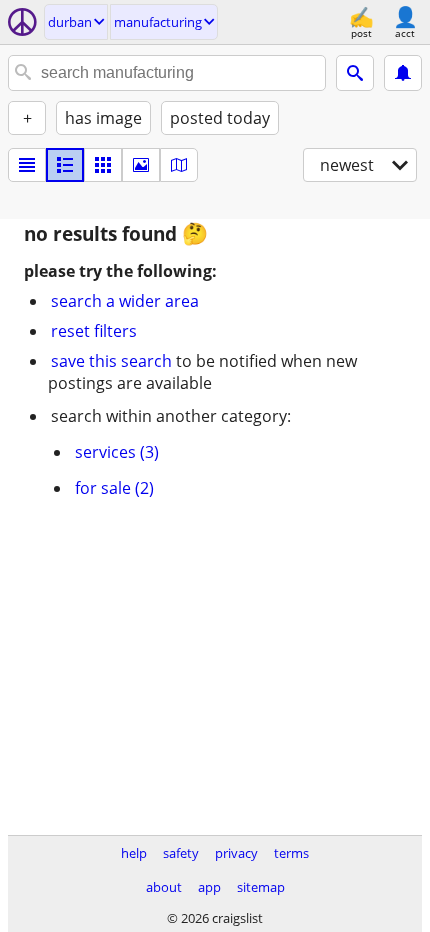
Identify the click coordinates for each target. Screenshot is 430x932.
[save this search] (403, 73)
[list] (27, 165)
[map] (179, 165)
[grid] (103, 165)
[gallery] (141, 165)
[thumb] (65, 165)
